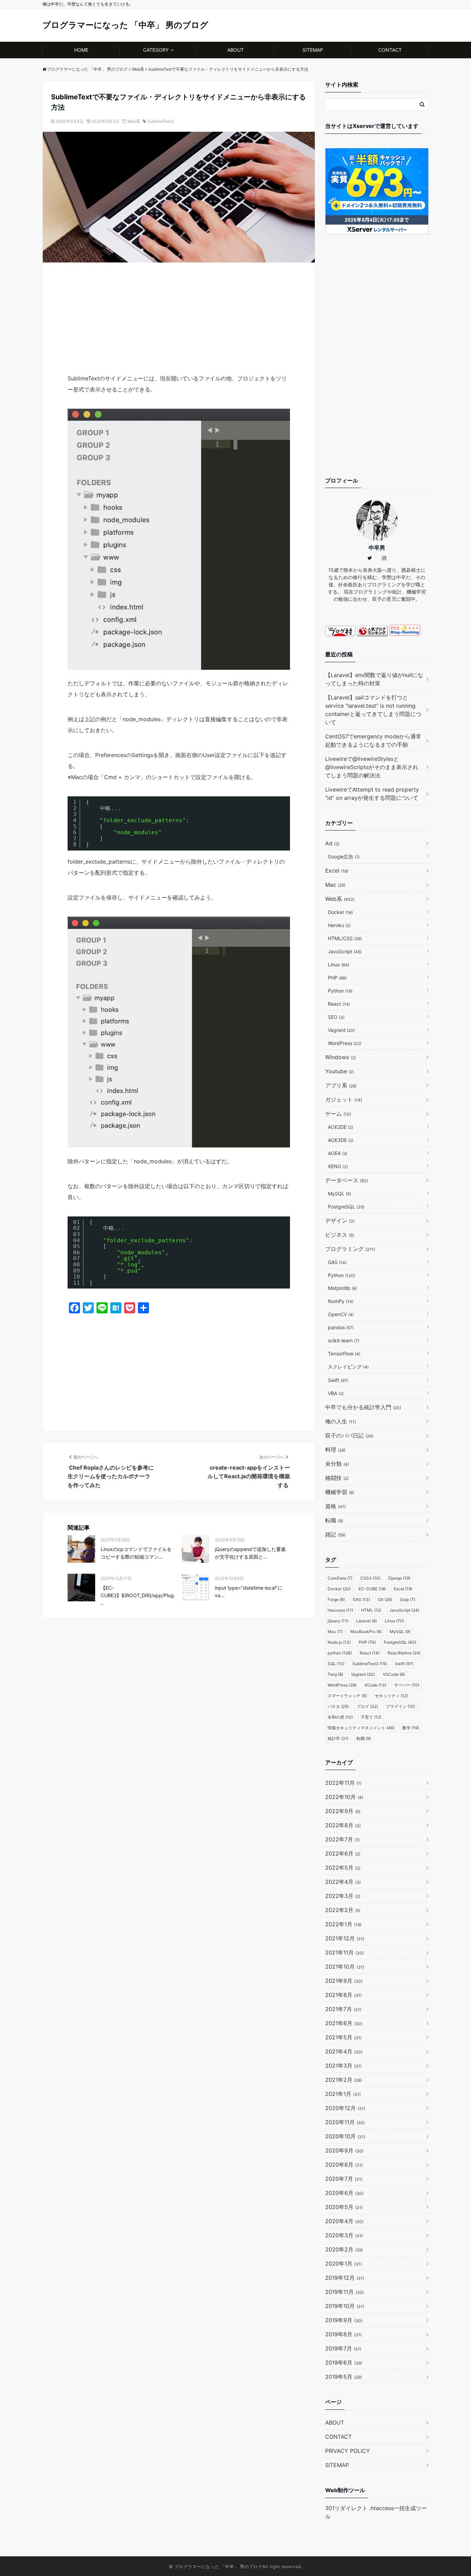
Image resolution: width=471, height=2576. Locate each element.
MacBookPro (366, 1632)
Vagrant (341, 1030)
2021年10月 (345, 1967)
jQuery (338, 1621)
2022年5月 (343, 1868)
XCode (375, 1685)
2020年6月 (344, 2193)
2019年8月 (343, 2334)
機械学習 (340, 1492)
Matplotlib (342, 1288)
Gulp (408, 1599)
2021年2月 (343, 2080)
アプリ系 (341, 1085)
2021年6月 (344, 2023)
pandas (341, 1327)
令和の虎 (340, 1717)
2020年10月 (345, 2136)
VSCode (394, 1674)
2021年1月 (343, 2094)
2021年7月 (343, 2009)
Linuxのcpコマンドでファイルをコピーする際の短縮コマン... (136, 1553)
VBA (336, 1393)
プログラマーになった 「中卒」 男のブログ (125, 25)
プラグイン (400, 1706)
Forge (336, 1599)
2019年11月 (344, 2292)
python (340, 1653)
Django (399, 1578)
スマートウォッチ (347, 1696)
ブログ (367, 1706)
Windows (340, 1057)
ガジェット (344, 1100)
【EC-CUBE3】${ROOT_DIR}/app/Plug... (138, 1595)
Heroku (339, 925)
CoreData (340, 1578)
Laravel (367, 1621)
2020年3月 (344, 2235)
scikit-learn (344, 1340)
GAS (337, 1262)
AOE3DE (341, 1140)
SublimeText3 (161, 121)
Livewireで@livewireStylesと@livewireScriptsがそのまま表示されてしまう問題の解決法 (372, 767)
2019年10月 (345, 2306)
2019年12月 (345, 2278)
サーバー (407, 1685)
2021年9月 (344, 1981)
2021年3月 (343, 2066)
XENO (338, 1166)
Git (385, 1599)
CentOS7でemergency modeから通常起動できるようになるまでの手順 (373, 740)
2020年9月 (344, 2150)
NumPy (341, 1301)
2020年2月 (344, 2249)
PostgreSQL (346, 1207)
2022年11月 (343, 1783)
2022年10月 (344, 1797)
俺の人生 (340, 1421)
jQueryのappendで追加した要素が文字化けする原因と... (250, 1553)
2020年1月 (343, 2264)
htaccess (340, 1610)
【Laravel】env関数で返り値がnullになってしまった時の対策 (374, 679)
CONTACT (390, 50)
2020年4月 (344, 2221)
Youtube (339, 1071)
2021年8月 (343, 1995)
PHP (337, 978)
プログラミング (350, 1249)
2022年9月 (343, 1811)
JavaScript (345, 951)
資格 (335, 1506)
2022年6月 (343, 1853)
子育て (371, 1717)
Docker (340, 912)
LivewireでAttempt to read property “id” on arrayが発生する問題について (372, 794)
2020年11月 (345, 2122)
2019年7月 (343, 2348)
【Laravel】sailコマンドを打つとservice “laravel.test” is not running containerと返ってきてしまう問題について (373, 710)
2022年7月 (342, 1839)
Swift (338, 1380)
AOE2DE (340, 1127)
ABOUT (235, 50)
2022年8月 (343, 1825)
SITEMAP (313, 50)
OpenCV (341, 1314)
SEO (336, 1017)
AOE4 (338, 1153)
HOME (81, 50)
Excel (337, 871)
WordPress (345, 1043)
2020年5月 (344, 2207)
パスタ (338, 1706)
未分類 (337, 1464)
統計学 (338, 1738)
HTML (371, 1610)
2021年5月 (343, 2037)
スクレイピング (348, 1367)
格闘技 (337, 1478)
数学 (411, 1728)
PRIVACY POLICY (348, 2451)
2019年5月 (343, 2377)
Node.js (339, 1642)
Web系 (134, 121)
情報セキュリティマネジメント (361, 1728)
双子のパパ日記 (349, 1435)
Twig (335, 1674)
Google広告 (344, 857)
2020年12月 (345, 2108)
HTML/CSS (345, 938)
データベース (347, 1180)
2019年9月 (344, 2320)
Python (340, 991)
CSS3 (370, 1578)
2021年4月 (344, 2051)
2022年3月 (343, 1896)
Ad (332, 843)
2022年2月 (343, 1910)
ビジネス (340, 1235)
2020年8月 (344, 2165)
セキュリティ (391, 1696)
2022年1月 (343, 1924)
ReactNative (404, 1653)
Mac (335, 885)
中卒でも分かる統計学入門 (363, 1407)
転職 (334, 1520)
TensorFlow (344, 1354)
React (339, 1004)
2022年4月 (343, 1882)
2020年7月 (344, 2179)
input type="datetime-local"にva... (249, 1592)
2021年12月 (345, 1938)
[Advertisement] (179, 322)
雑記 (335, 1534)
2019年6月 (344, 2363)
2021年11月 (344, 1952)
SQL (336, 1664)
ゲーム (338, 1114)
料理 (335, 1450)
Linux (339, 964)
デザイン (340, 1221)
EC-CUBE (372, 1589)
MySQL (339, 1193)
